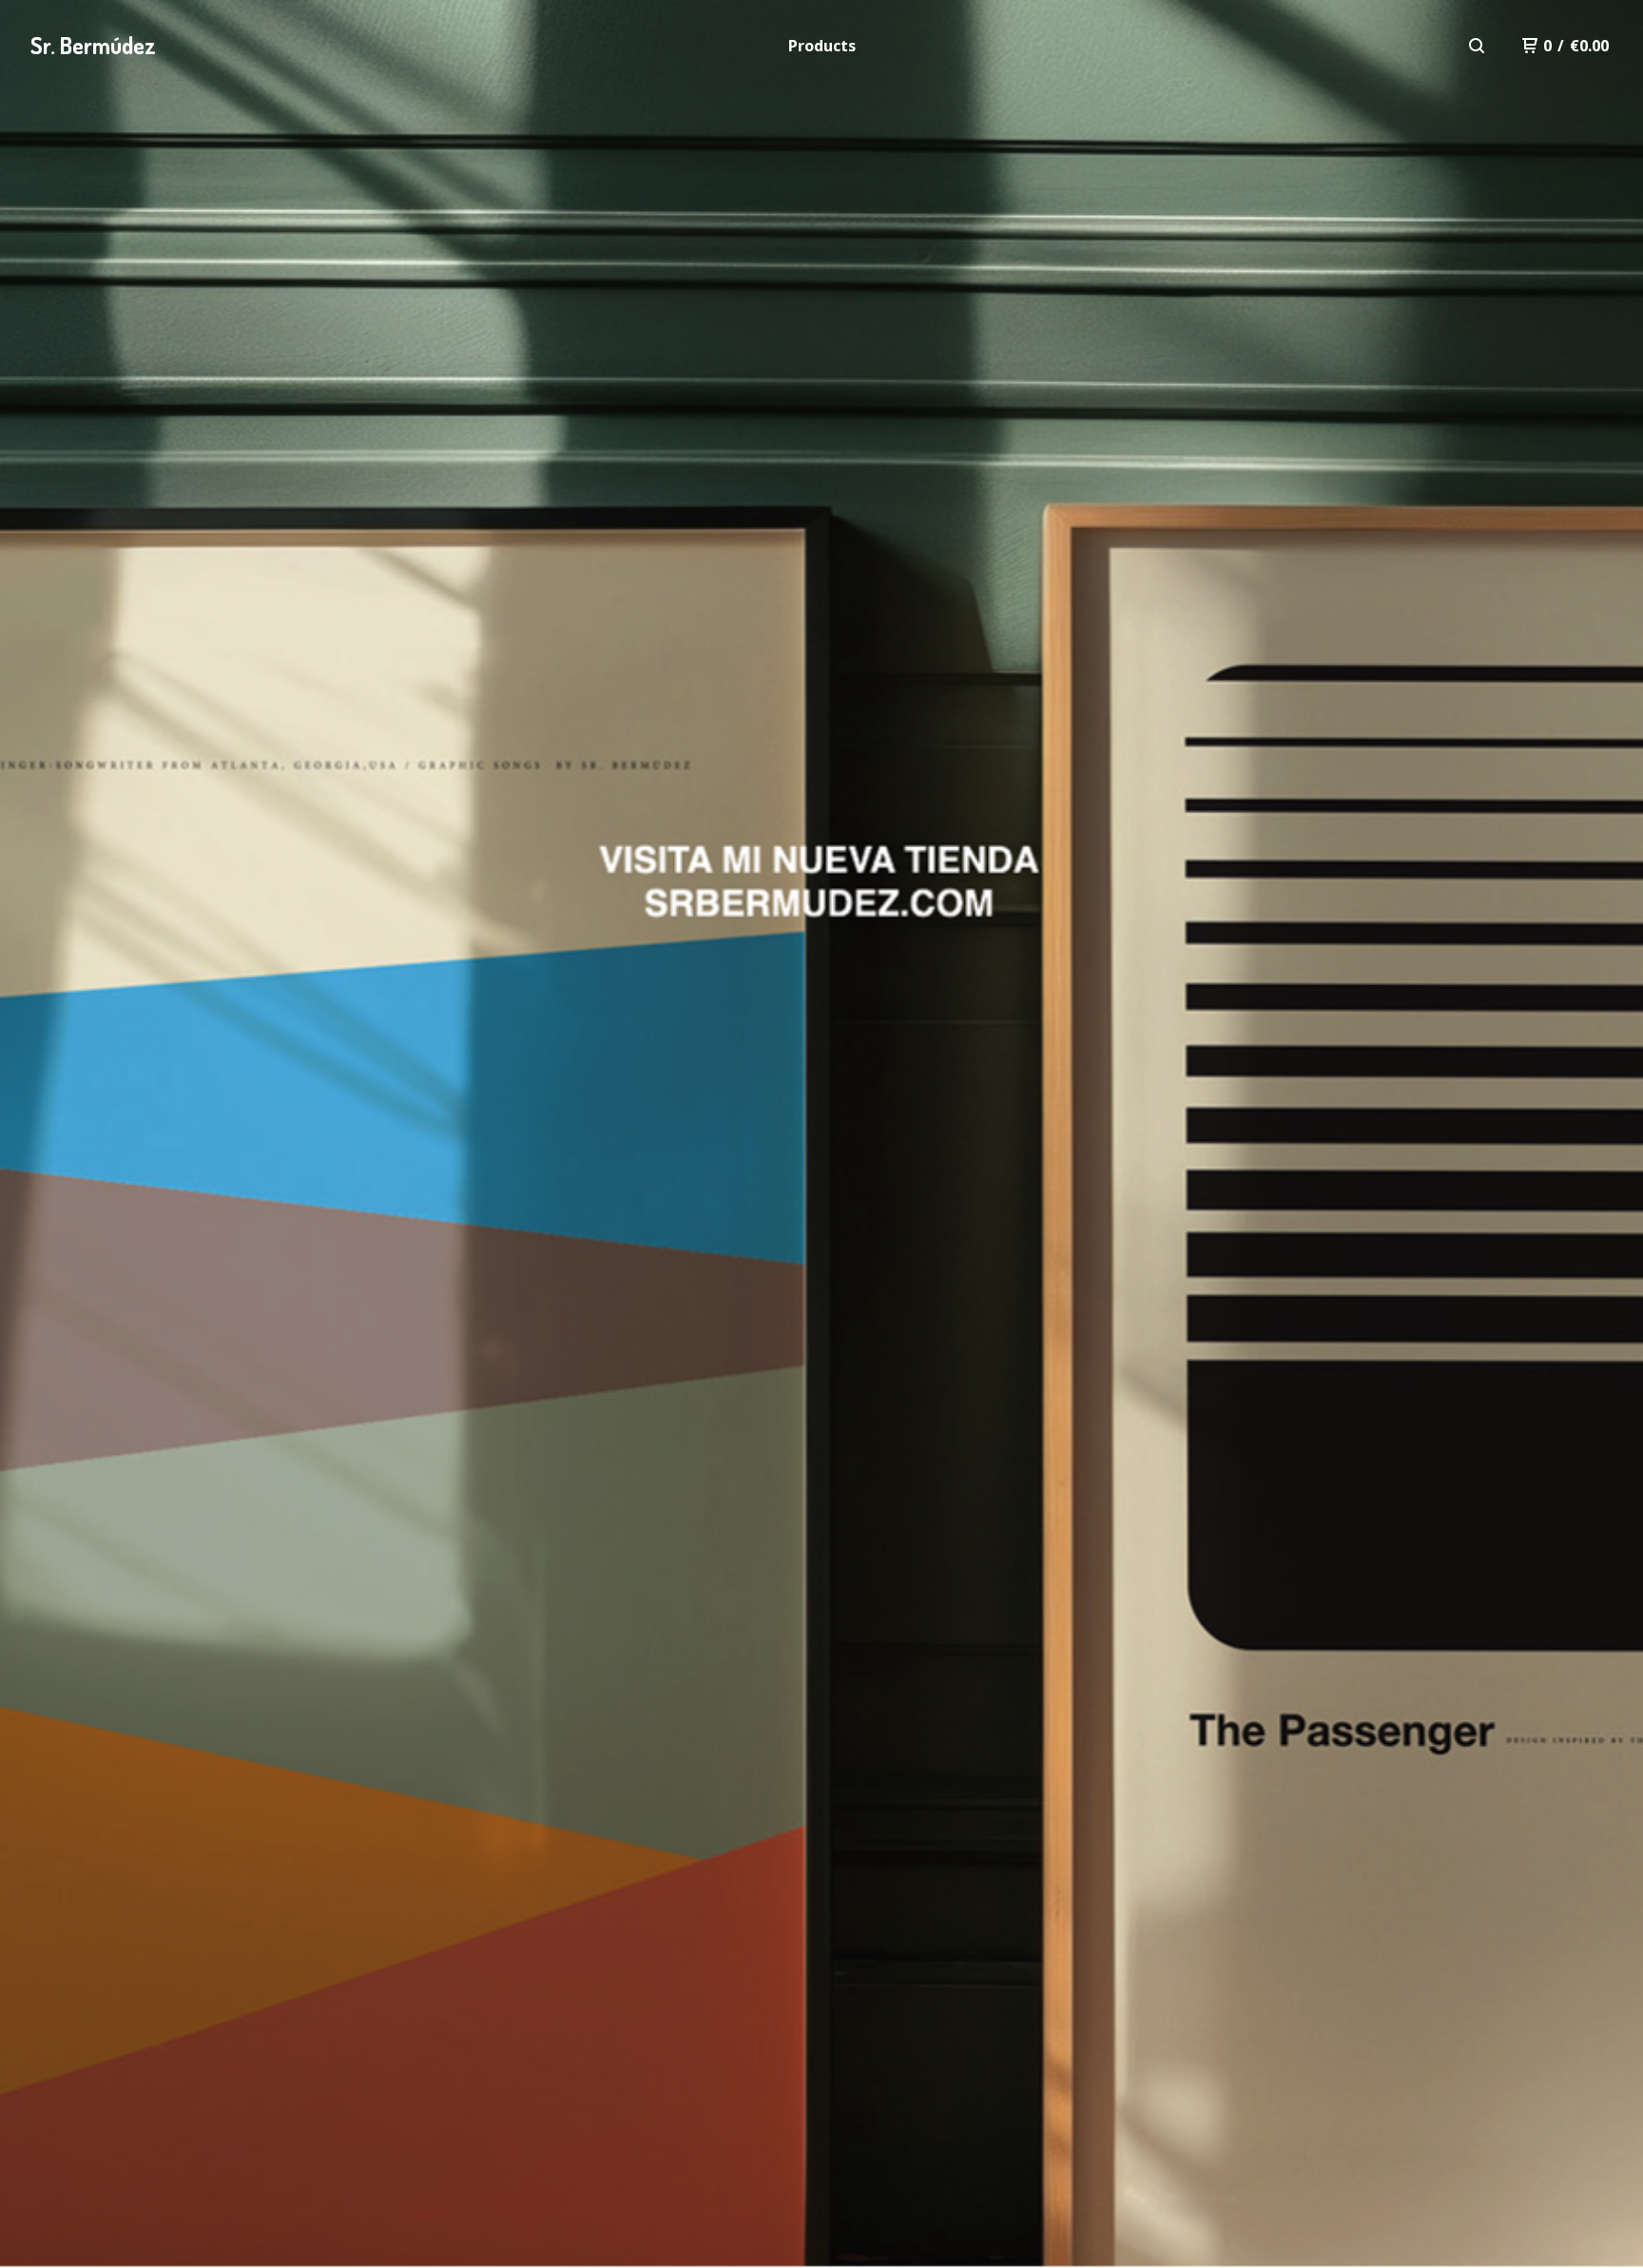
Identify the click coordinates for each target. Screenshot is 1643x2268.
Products (822, 46)
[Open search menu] (1477, 46)
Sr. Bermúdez (93, 45)
